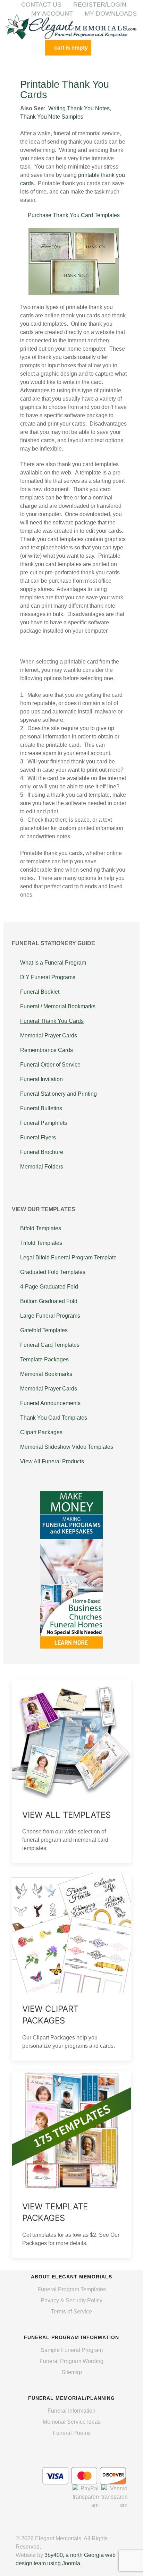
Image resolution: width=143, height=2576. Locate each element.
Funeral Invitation (41, 1079)
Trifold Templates (41, 1243)
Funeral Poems (72, 2433)
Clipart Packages (41, 1432)
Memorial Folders (42, 1167)
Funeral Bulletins (41, 1108)
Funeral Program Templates (72, 2289)
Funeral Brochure (42, 1152)
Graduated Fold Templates (53, 1272)
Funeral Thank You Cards (52, 1021)
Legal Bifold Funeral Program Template (68, 1257)
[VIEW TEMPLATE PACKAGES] (71, 2164)
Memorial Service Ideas (72, 2422)
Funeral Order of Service (50, 1065)
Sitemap (72, 2372)
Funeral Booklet (40, 992)
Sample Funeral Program (72, 2350)
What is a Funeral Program (53, 963)
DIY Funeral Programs (48, 977)
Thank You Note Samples (52, 117)
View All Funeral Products (52, 1461)
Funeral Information (71, 2411)
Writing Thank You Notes (79, 108)
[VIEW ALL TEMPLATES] (71, 1771)
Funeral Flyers (38, 1137)
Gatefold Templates (44, 1330)
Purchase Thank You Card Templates (74, 215)
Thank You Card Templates (54, 1418)
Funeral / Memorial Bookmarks (58, 1006)
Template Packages (44, 1359)
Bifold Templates (41, 1228)
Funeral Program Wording (71, 2361)
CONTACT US (41, 5)
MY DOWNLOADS (111, 14)
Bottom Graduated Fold (49, 1301)
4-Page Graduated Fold (49, 1287)
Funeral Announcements (50, 1403)
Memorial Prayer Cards (49, 1035)
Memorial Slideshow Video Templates (67, 1447)
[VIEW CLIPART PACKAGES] (71, 1967)
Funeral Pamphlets (44, 1123)
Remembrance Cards (47, 1050)
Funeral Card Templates (50, 1345)
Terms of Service (71, 2312)
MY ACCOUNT (52, 14)
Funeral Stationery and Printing (58, 1094)
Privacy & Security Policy (71, 2300)
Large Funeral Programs (50, 1316)
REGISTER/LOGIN (100, 5)
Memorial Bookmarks (46, 1374)
